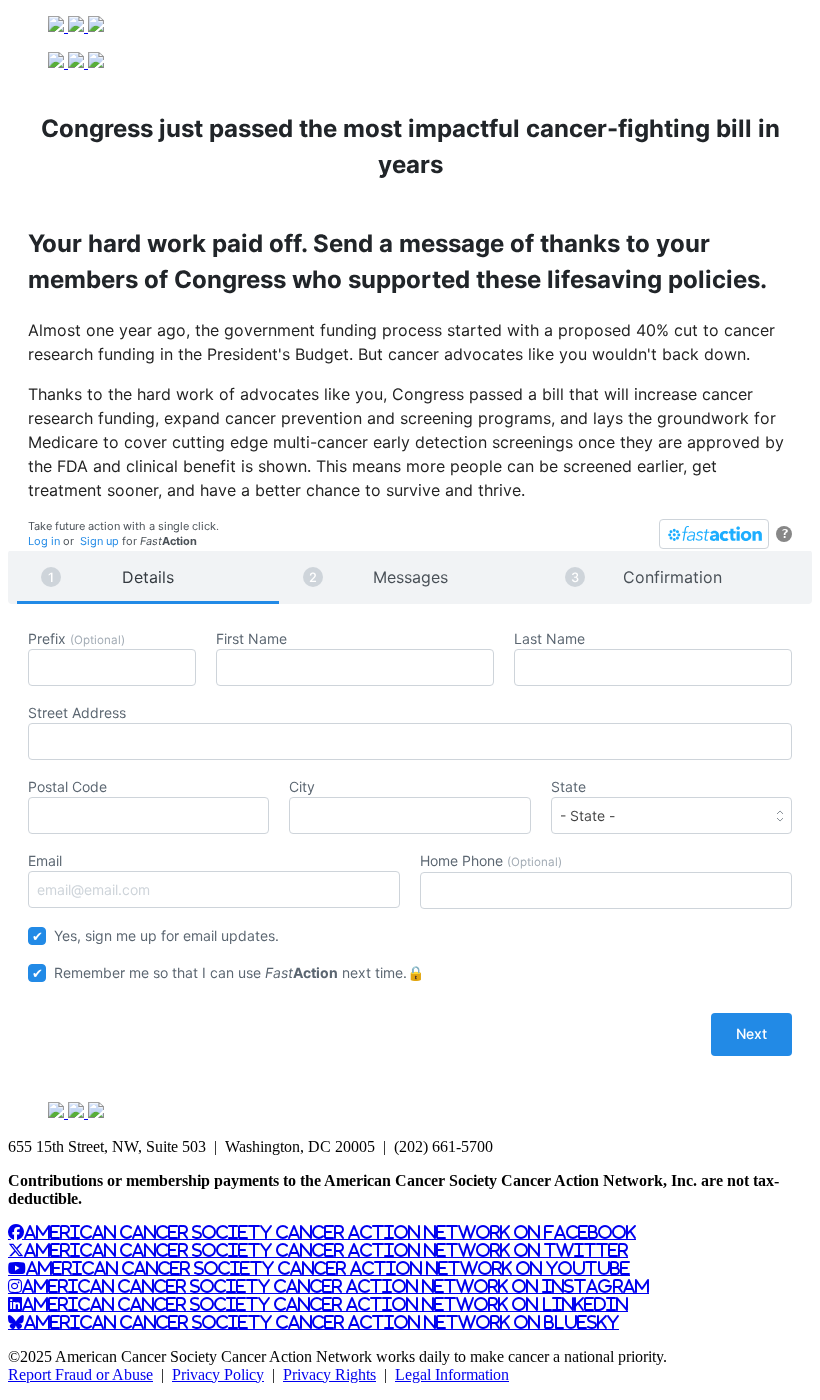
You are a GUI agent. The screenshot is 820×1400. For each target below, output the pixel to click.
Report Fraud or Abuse (80, 1374)
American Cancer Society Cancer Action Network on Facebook (330, 1232)
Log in (44, 541)
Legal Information (452, 1374)
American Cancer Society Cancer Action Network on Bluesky (321, 1322)
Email (45, 860)
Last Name (549, 638)
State (568, 786)
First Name (251, 638)
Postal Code (67, 786)
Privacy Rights (329, 1374)
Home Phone (491, 860)
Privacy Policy (218, 1374)
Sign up (99, 541)
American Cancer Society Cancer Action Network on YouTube (328, 1268)
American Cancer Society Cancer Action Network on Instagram (335, 1286)
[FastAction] (714, 534)
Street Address (77, 712)
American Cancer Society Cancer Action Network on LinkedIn (325, 1304)
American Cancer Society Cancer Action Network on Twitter (326, 1250)
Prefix (76, 638)
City (302, 786)
